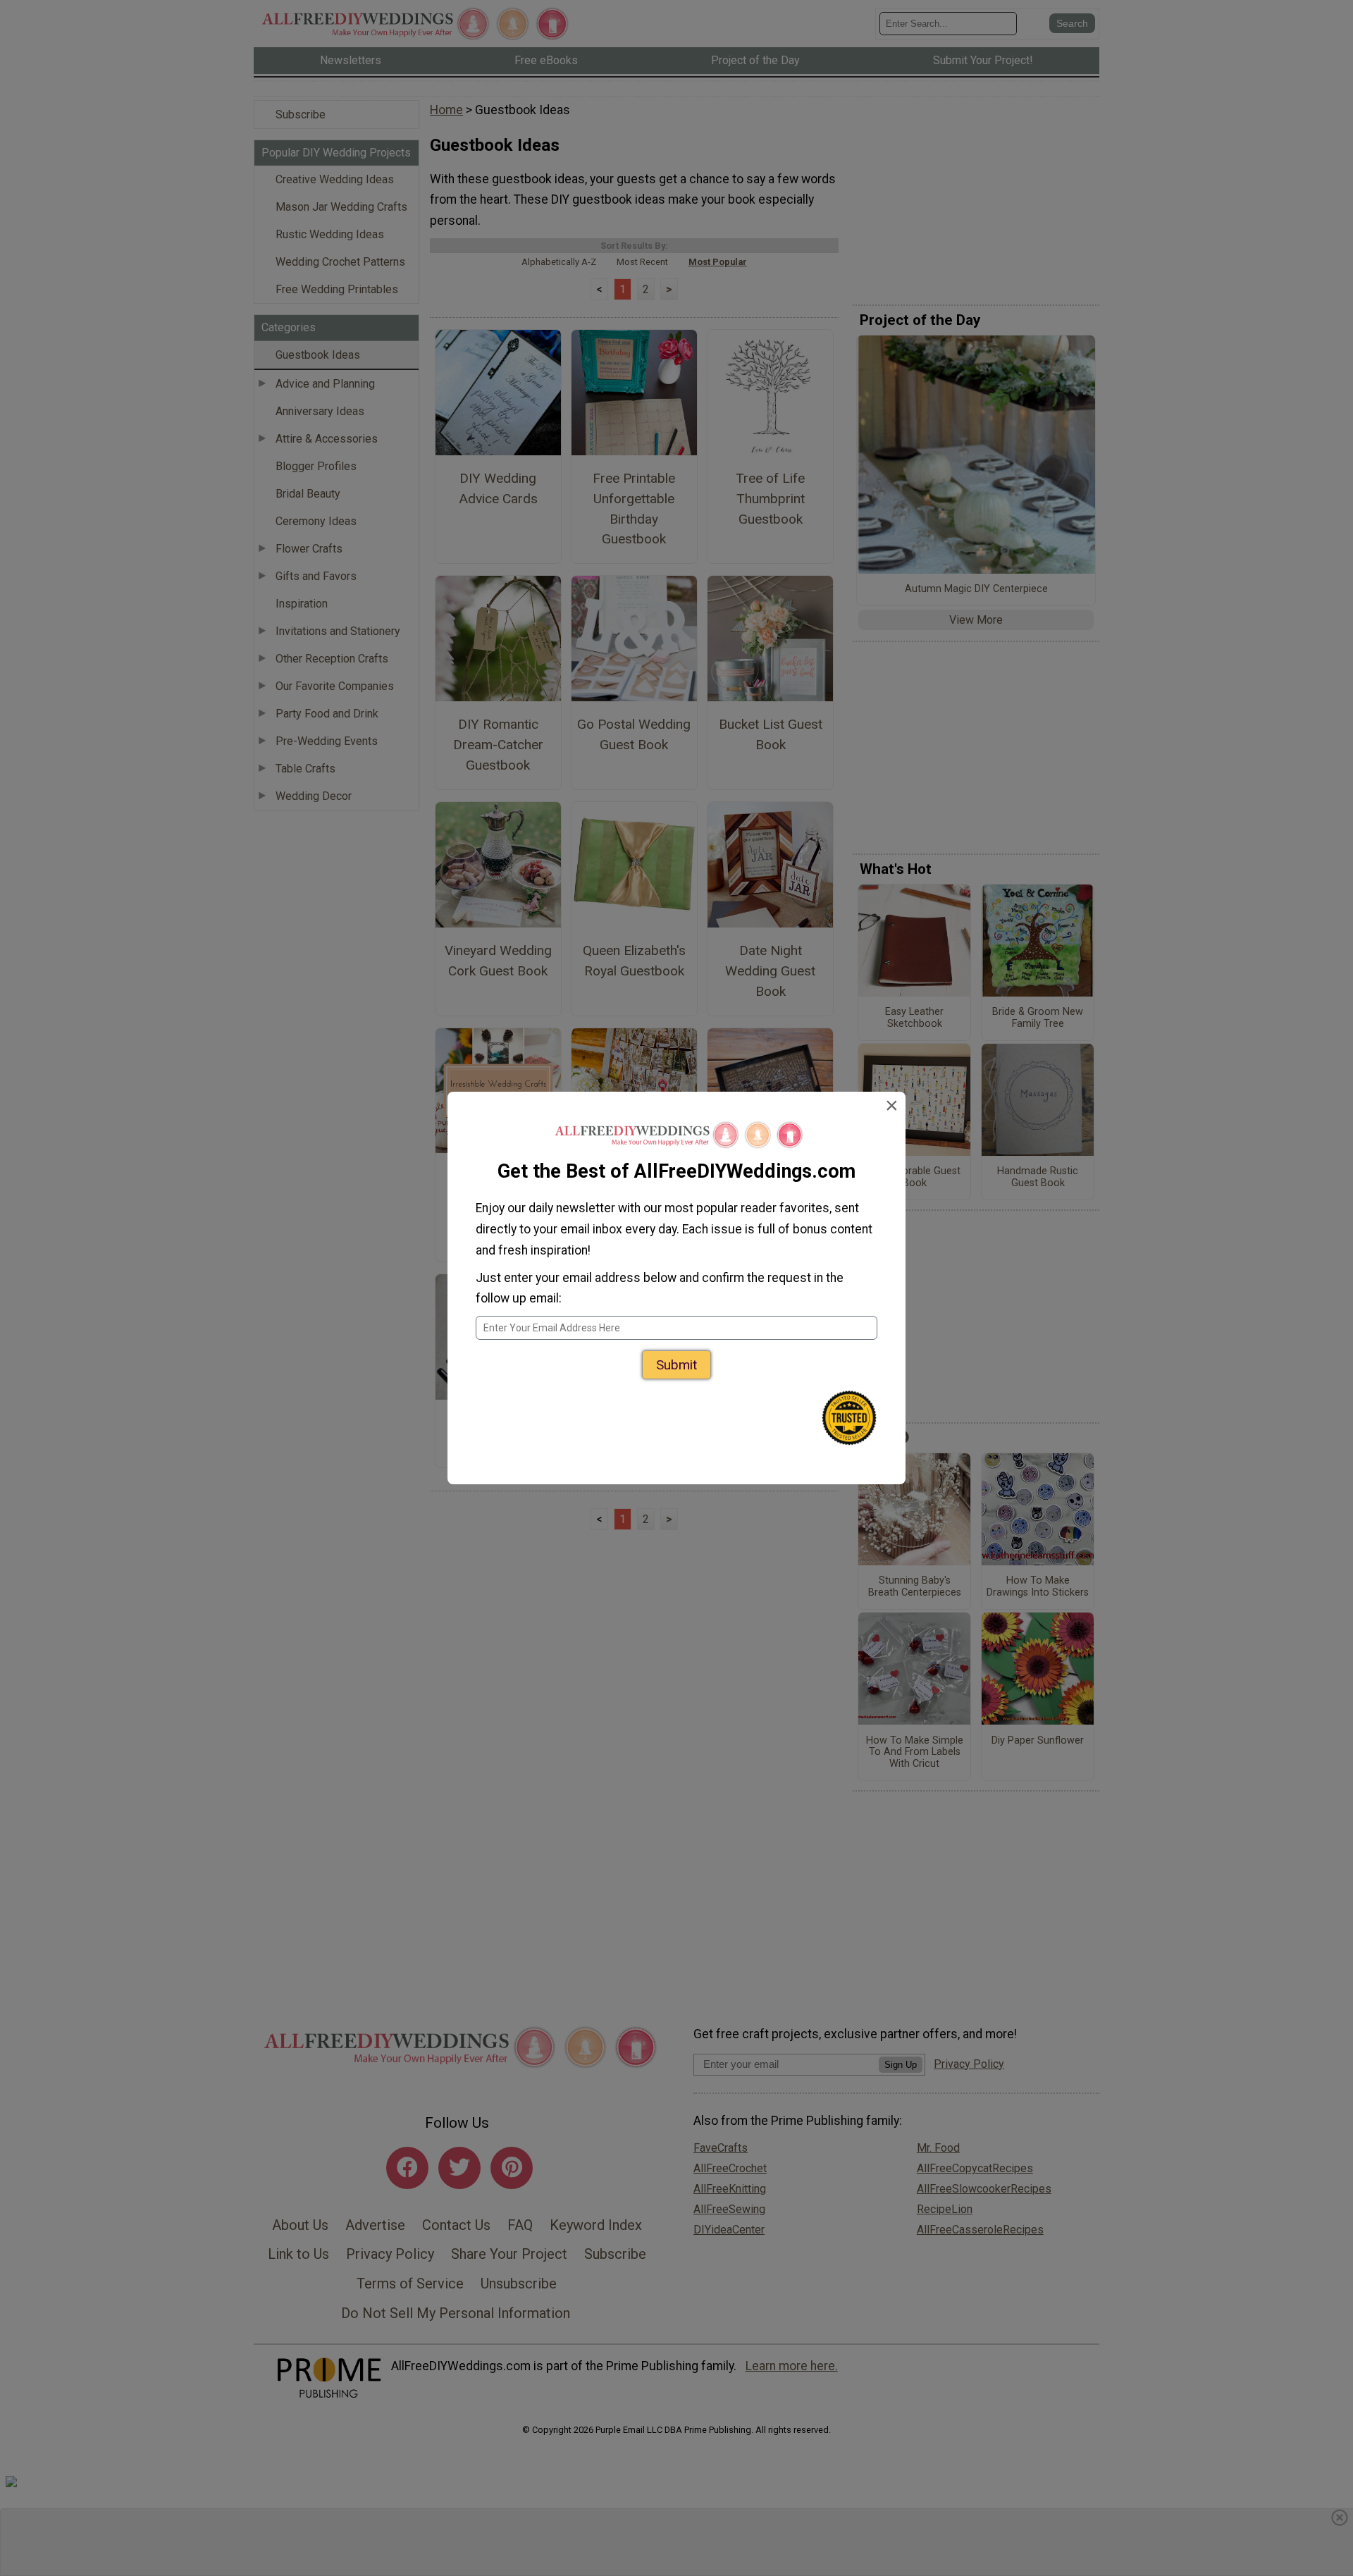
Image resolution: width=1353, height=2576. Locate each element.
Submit (676, 1365)
